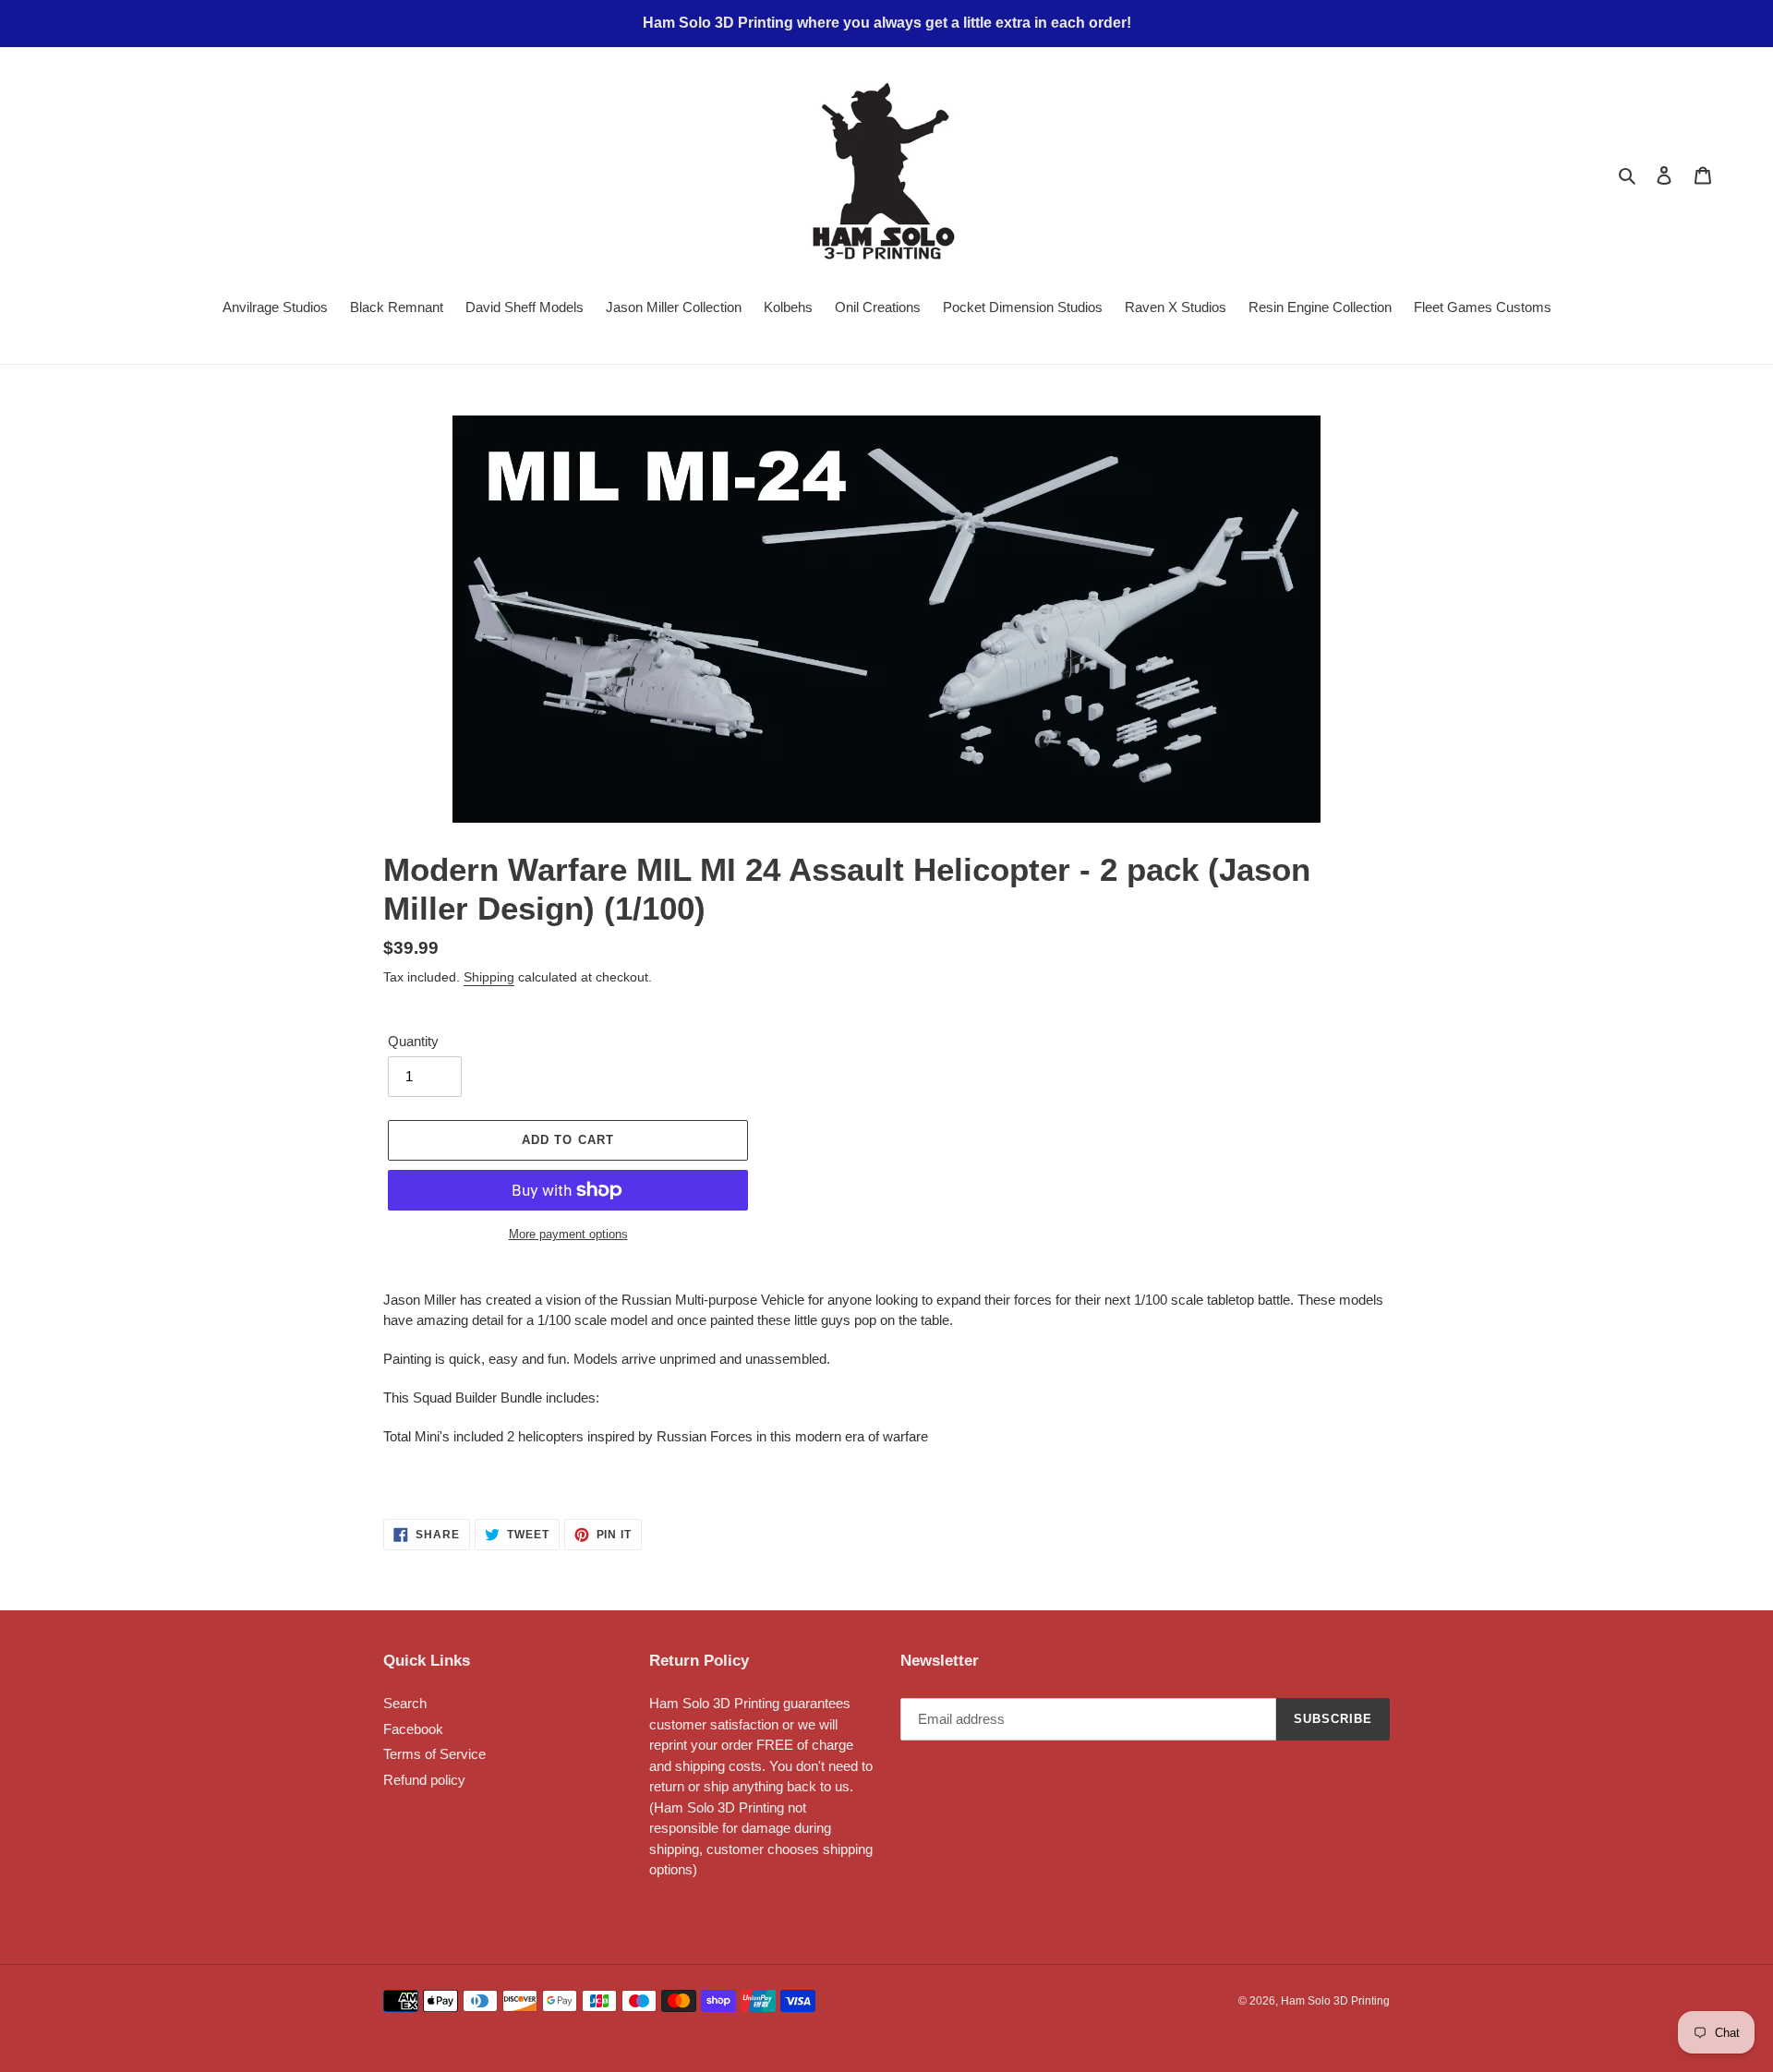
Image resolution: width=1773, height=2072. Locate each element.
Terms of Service (434, 1754)
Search (405, 1703)
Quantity (413, 1041)
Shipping (489, 977)
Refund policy (424, 1780)
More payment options (568, 1234)
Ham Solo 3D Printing (1335, 2001)
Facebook (413, 1729)
